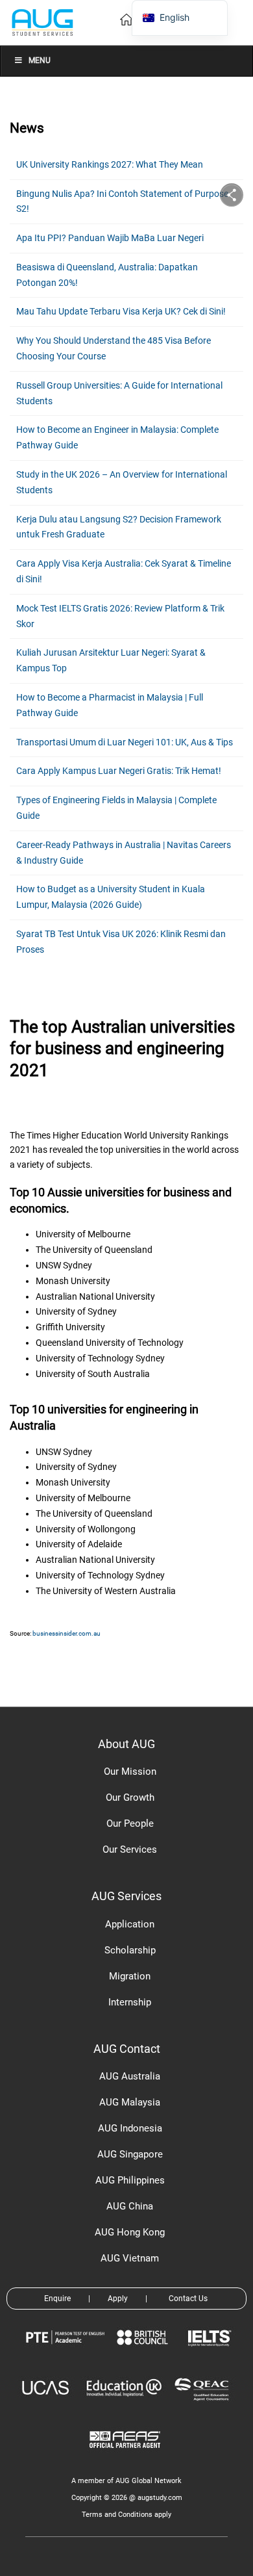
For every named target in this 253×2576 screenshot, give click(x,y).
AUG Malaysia (130, 2102)
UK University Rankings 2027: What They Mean (110, 164)
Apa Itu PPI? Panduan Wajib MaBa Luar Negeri (110, 238)
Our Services (130, 1849)
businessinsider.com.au (66, 1633)
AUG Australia (130, 2076)
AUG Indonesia (130, 2128)
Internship (130, 2002)
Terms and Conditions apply (126, 2515)
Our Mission (130, 1771)
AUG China (130, 2206)
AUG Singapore (130, 2154)
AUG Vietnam (130, 2258)
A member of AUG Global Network (126, 2481)
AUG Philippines (130, 2180)
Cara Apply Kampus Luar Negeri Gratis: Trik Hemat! (119, 771)
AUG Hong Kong (130, 2232)
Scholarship (130, 1950)
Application (130, 1924)
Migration (130, 1976)
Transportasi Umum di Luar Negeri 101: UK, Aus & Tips (125, 742)
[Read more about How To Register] (127, 2457)
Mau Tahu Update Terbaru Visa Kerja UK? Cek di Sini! (121, 311)
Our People (130, 1823)
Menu (40, 60)
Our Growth (130, 1797)
